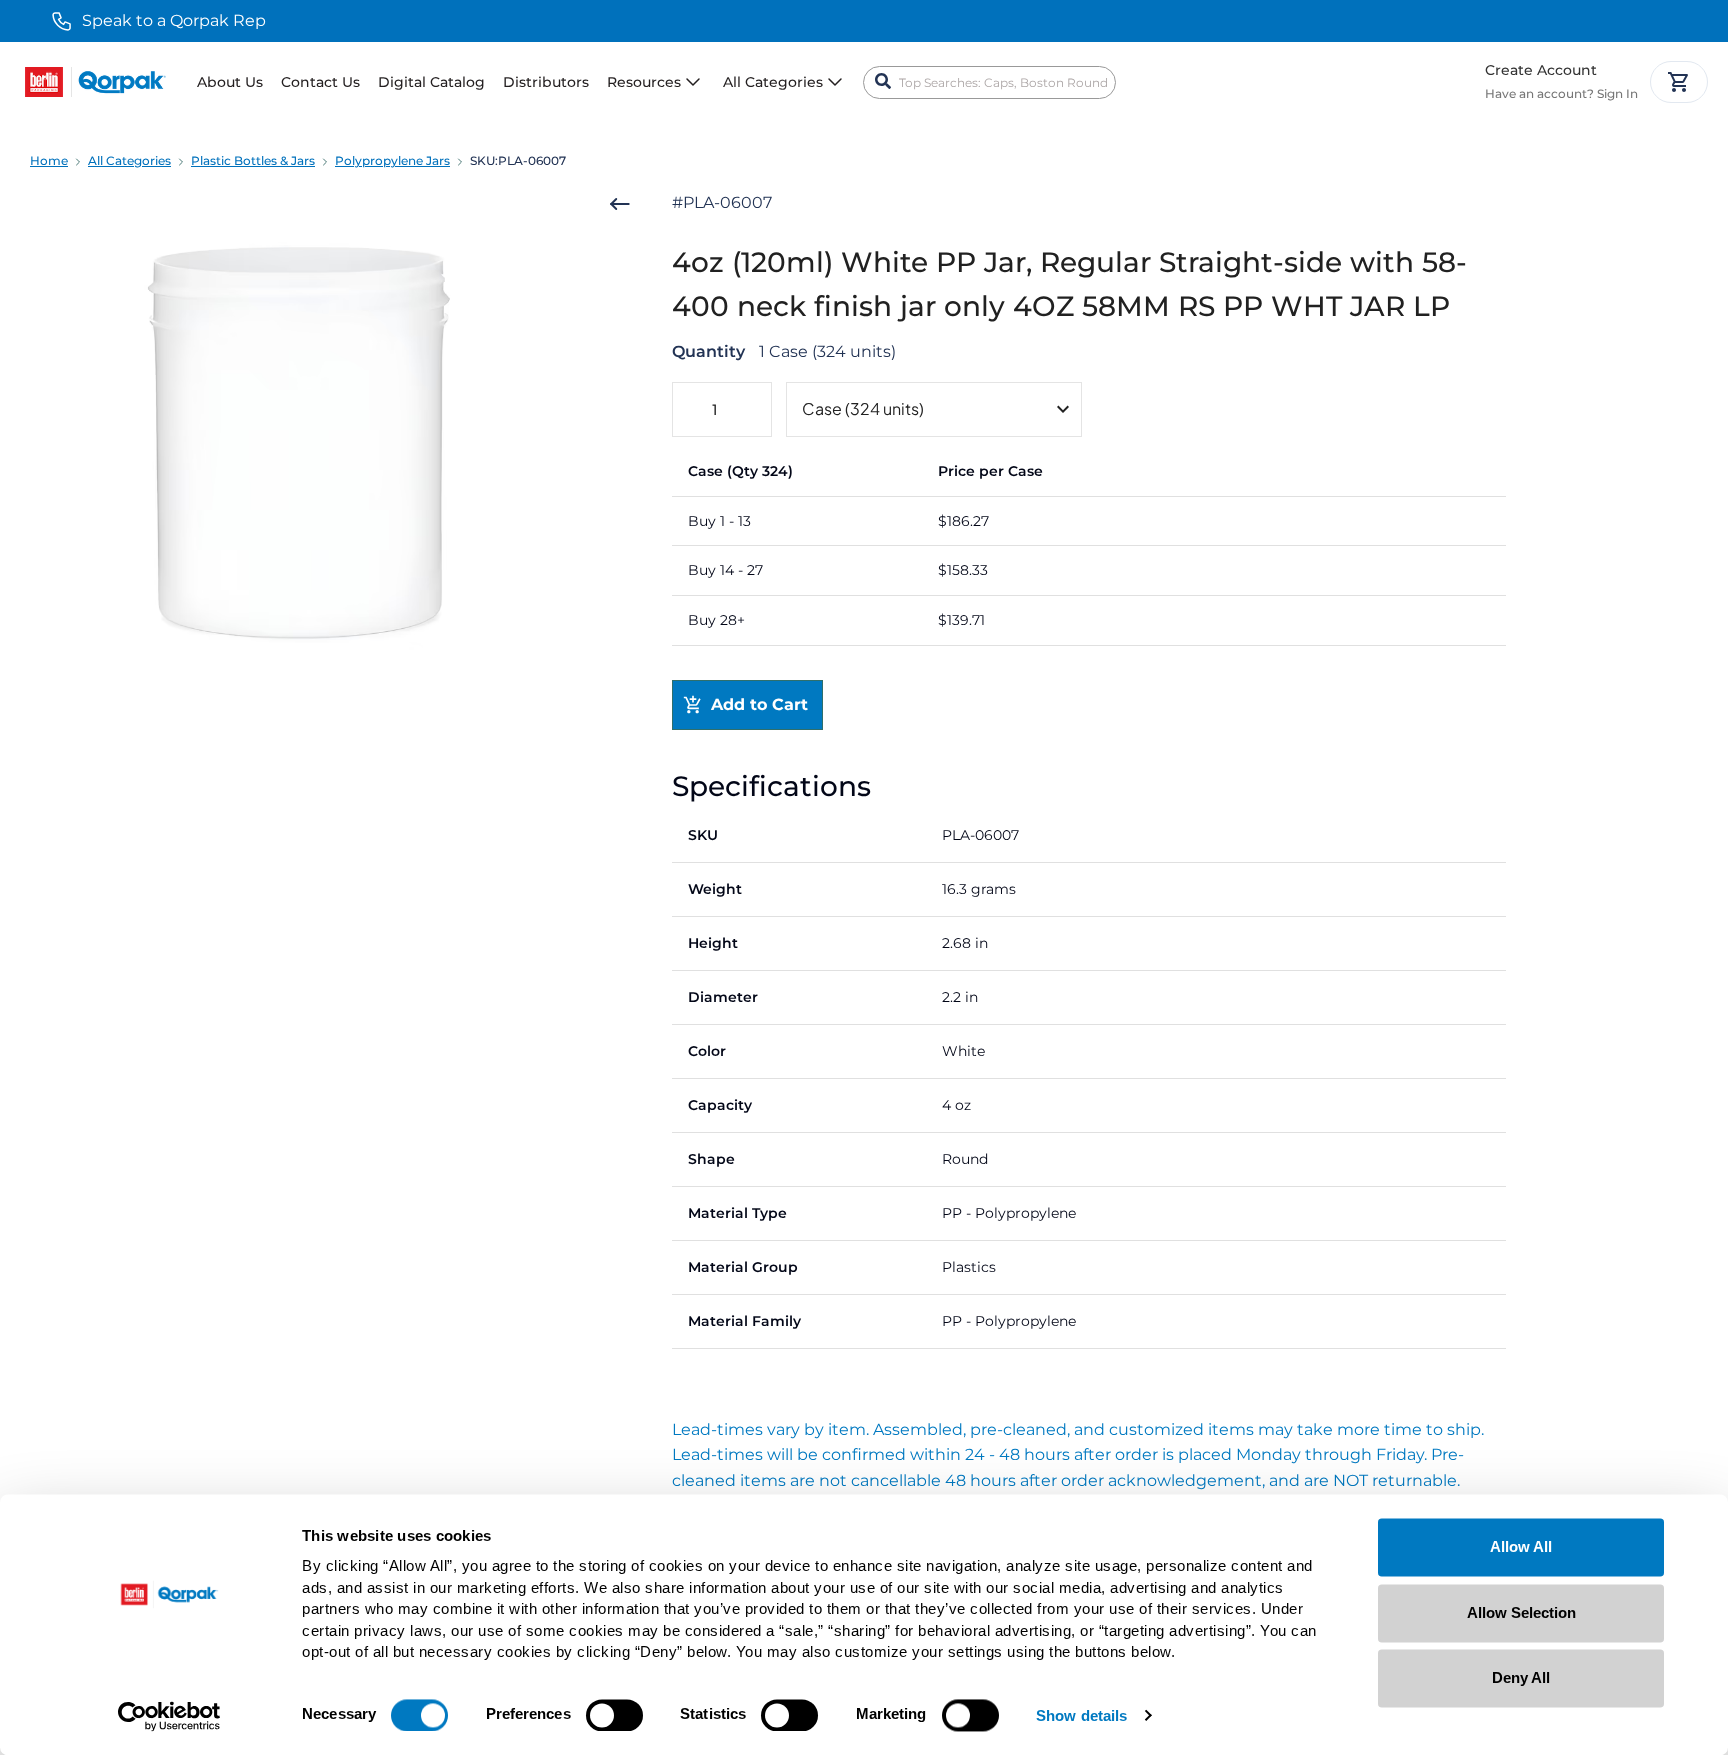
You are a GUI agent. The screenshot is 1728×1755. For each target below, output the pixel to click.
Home (49, 160)
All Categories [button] (773, 82)
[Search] (883, 82)
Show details (1081, 1715)
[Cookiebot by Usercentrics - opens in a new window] (169, 1716)
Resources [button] (644, 82)
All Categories (129, 160)
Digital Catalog (431, 82)
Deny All (1521, 1677)
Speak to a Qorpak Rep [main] (174, 20)
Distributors (546, 82)
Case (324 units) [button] (863, 408)
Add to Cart (759, 704)
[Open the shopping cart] (1679, 82)
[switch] (614, 1715)
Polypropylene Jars (392, 160)
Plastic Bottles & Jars (253, 160)
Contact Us (320, 82)
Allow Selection (1521, 1612)
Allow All (1521, 1546)
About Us (230, 82)
